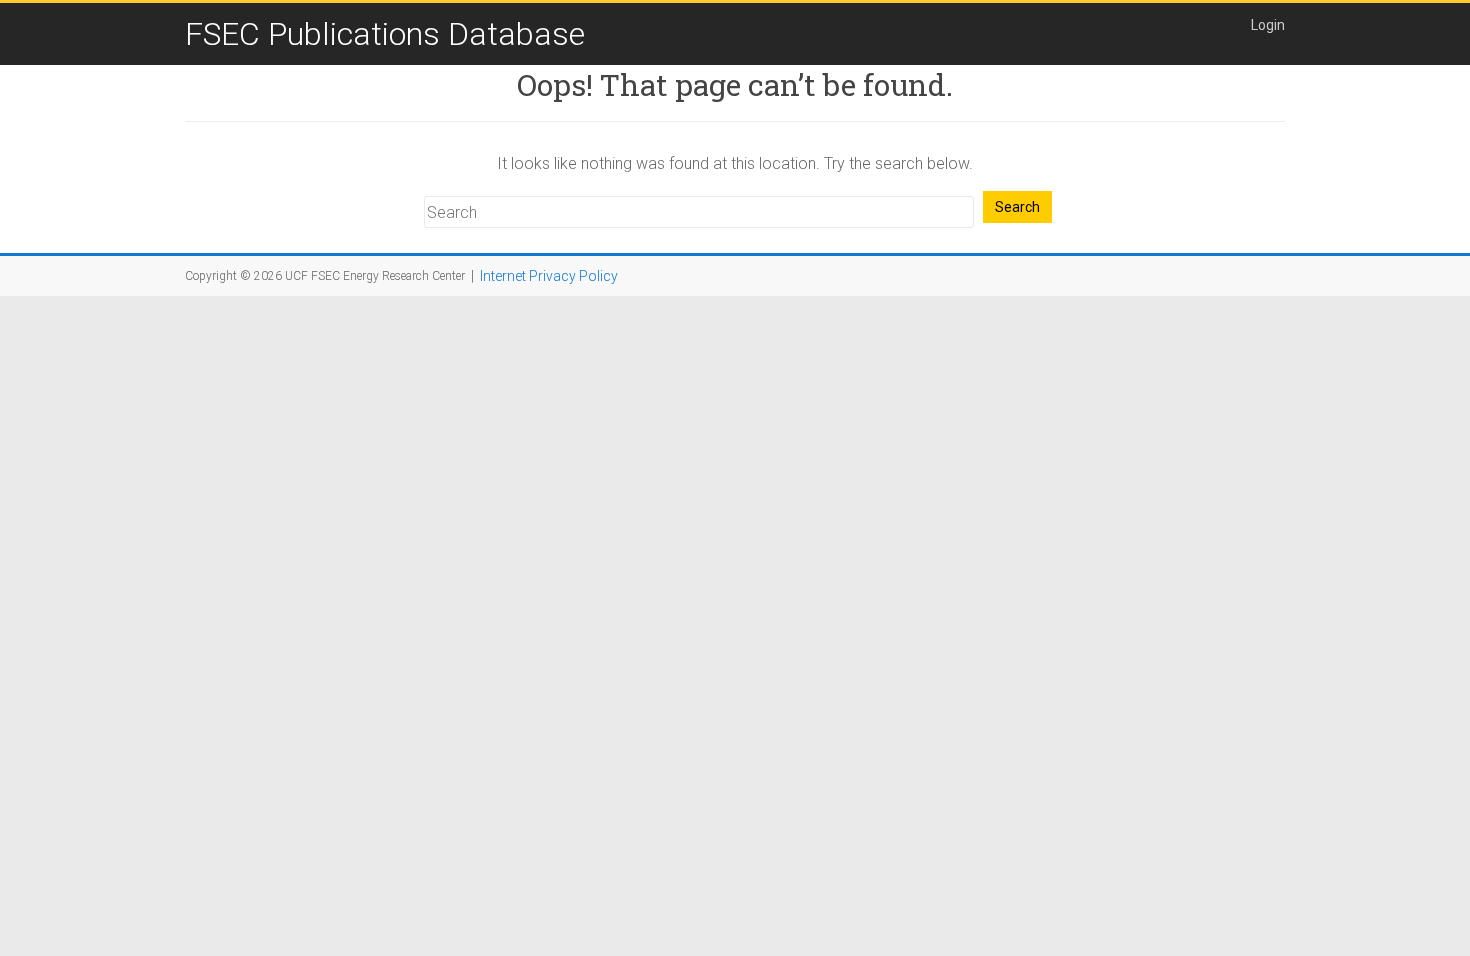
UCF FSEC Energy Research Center (375, 276)
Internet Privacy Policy (549, 276)
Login (1268, 25)
